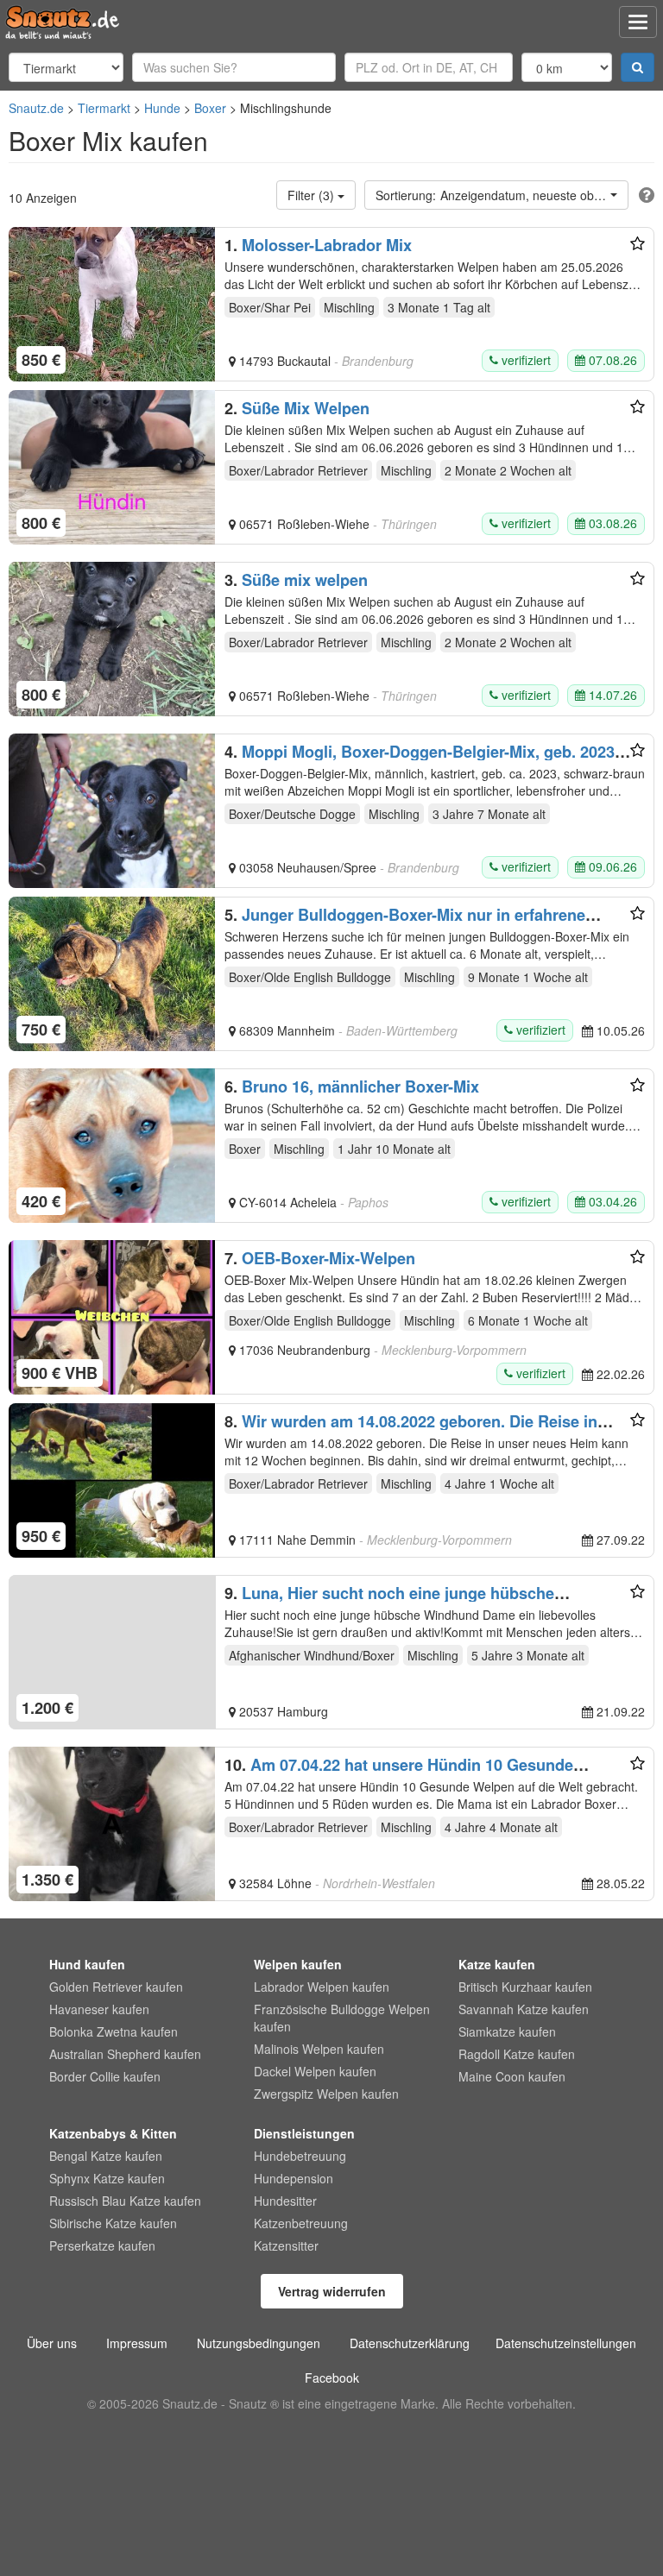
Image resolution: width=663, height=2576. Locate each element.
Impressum (137, 2343)
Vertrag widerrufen (332, 2291)
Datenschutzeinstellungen (566, 2343)
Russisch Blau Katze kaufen (125, 2201)
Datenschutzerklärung (410, 2343)
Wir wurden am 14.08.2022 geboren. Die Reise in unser (411, 1430)
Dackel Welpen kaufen (315, 2071)
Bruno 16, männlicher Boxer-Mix (360, 1086)
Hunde (162, 108)
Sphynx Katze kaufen (107, 2178)
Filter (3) (313, 195)
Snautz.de (36, 108)
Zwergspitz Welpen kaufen (326, 2094)
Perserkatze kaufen (102, 2245)
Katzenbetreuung (301, 2223)
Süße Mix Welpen (306, 408)
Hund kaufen (87, 1964)
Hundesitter (285, 2201)
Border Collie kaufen (105, 2076)
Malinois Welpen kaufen (319, 2049)
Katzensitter (286, 2245)
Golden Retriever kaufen (116, 1987)
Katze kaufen (497, 1964)
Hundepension (294, 2178)
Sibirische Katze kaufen (113, 2223)
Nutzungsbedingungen (259, 2343)
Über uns (52, 2343)
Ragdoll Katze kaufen (517, 2054)
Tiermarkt (104, 108)
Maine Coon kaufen (512, 2076)
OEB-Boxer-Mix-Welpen (328, 1258)
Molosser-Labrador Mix (327, 245)
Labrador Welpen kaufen (322, 1987)
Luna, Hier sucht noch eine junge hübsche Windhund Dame (389, 1602)
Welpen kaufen (298, 1964)
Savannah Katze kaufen (524, 2009)
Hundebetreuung (300, 2156)
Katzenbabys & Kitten (113, 2133)
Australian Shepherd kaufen (125, 2054)
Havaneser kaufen (99, 2009)
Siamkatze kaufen (507, 2031)
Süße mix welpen (305, 580)
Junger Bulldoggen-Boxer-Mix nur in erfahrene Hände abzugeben (405, 923)
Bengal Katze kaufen (106, 2156)
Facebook (332, 2378)
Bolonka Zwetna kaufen (114, 2031)
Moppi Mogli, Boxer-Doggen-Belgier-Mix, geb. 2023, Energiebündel (422, 760)
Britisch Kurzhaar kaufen (525, 1987)
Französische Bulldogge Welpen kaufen (342, 2018)
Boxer (210, 108)
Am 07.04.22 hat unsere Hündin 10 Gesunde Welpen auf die (399, 1773)
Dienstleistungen (304, 2133)
